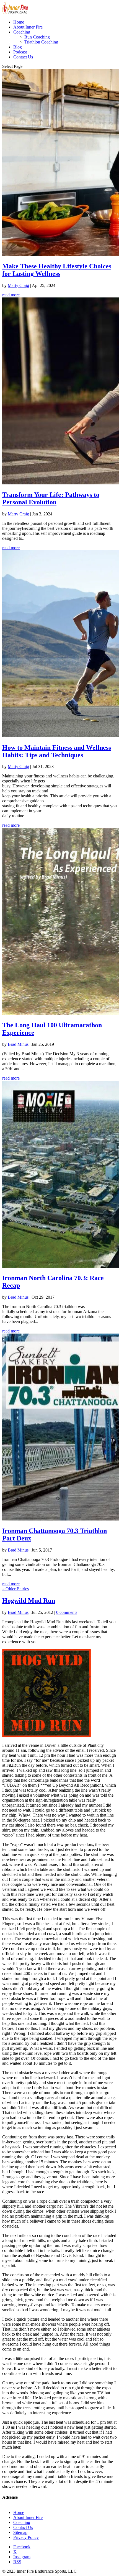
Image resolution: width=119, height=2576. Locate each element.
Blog (18, 47)
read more (11, 295)
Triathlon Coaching (41, 42)
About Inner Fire (28, 27)
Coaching (22, 32)
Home (19, 22)
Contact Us (23, 57)
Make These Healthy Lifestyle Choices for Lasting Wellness (57, 270)
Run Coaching (37, 37)
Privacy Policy (26, 2537)
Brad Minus (18, 1044)
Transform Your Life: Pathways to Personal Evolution (51, 498)
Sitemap (20, 2532)
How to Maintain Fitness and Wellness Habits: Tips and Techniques (57, 751)
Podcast (20, 52)
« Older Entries (15, 1589)
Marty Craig (18, 285)
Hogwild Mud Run (29, 1601)
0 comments (67, 1612)
